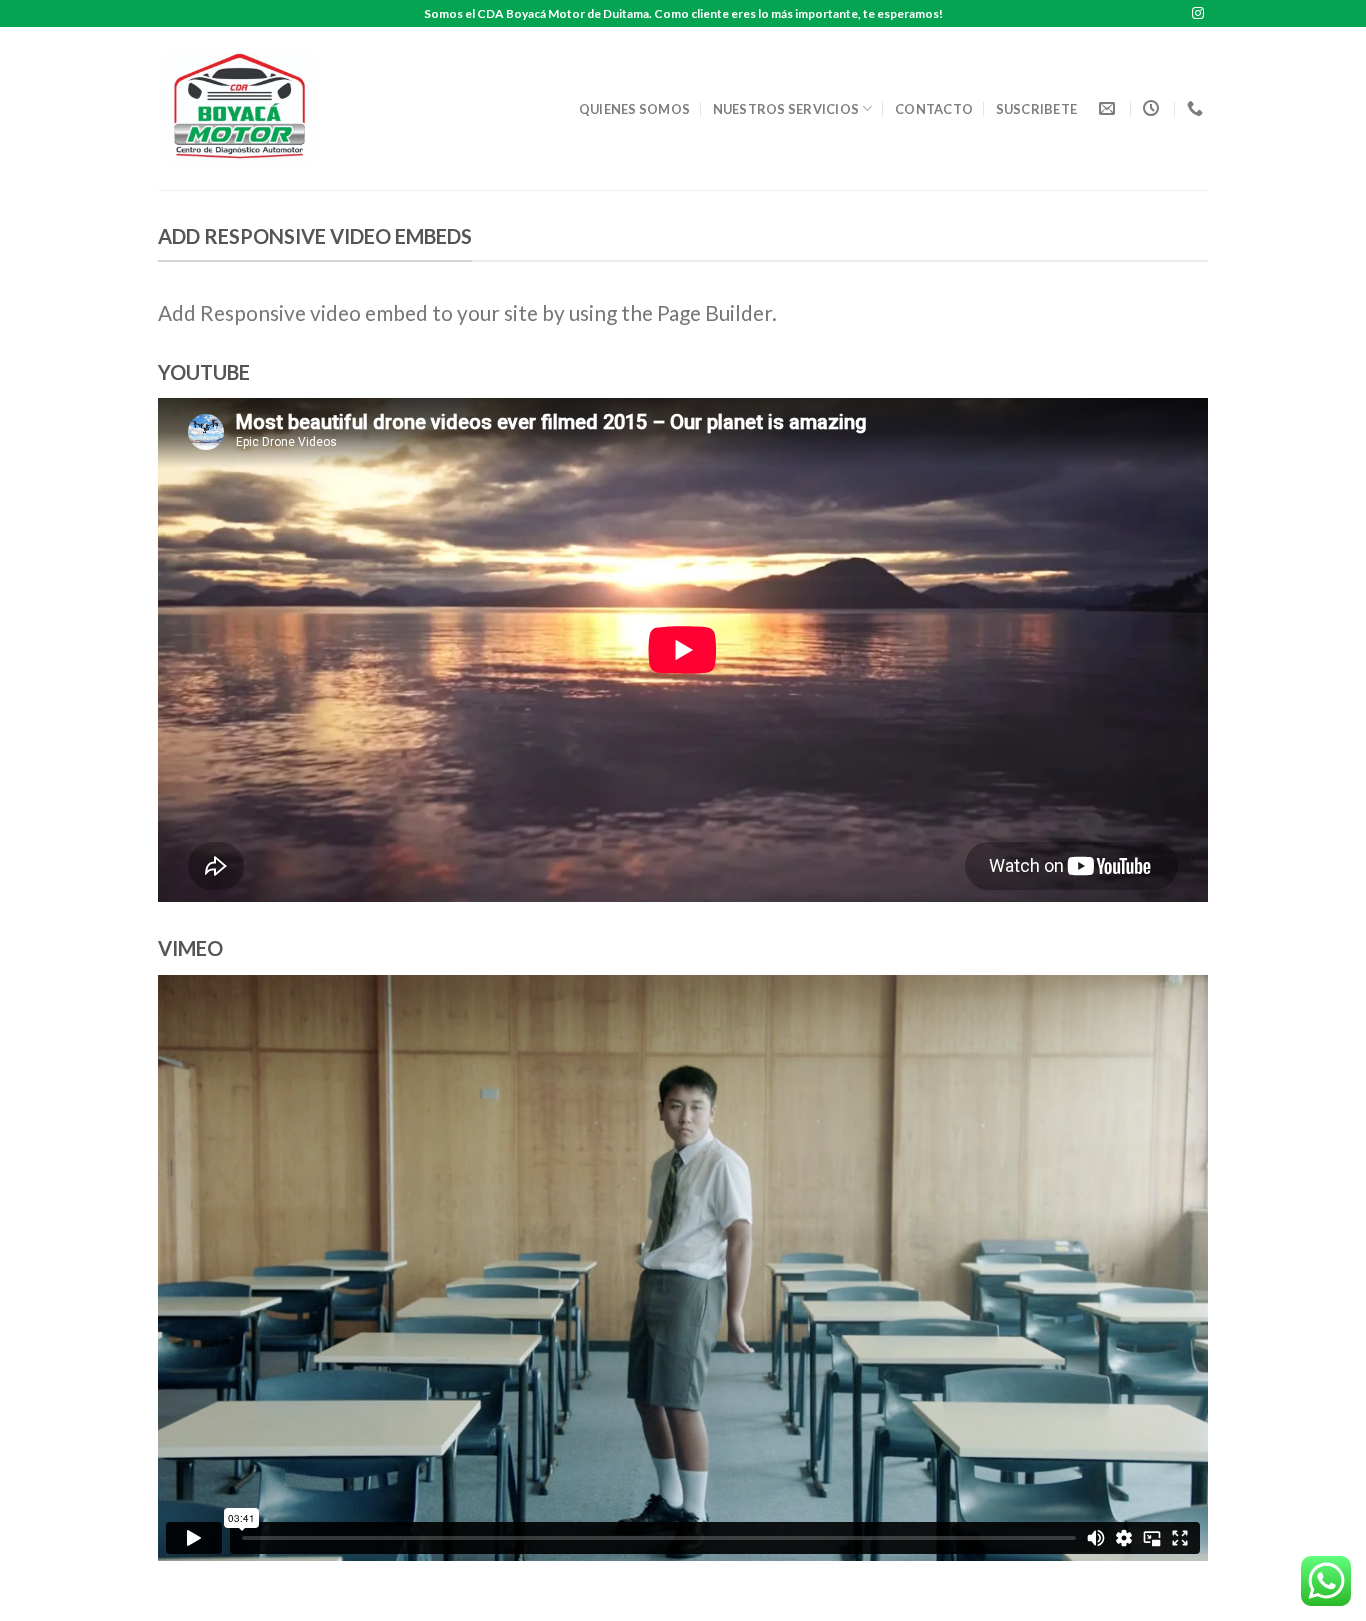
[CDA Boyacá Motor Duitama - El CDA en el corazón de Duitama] (246, 108)
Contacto (934, 109)
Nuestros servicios (786, 109)
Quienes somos (634, 109)
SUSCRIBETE (1037, 109)
